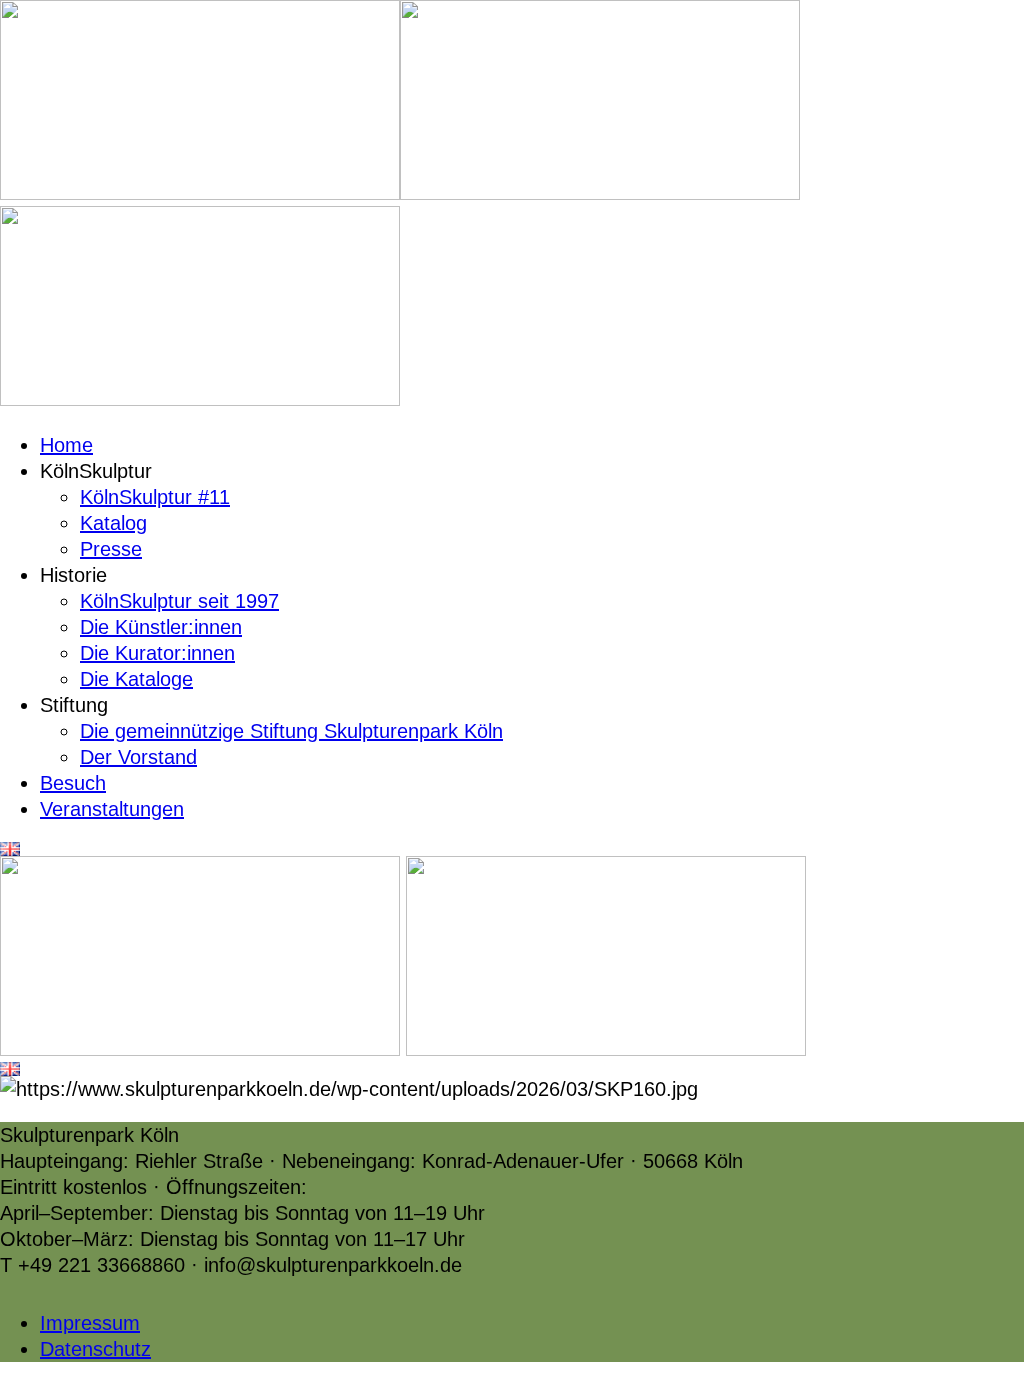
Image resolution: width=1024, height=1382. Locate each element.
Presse (111, 549)
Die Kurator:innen (157, 653)
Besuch (73, 783)
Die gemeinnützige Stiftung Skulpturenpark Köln (291, 731)
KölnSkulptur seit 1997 (179, 601)
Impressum (90, 1323)
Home (66, 445)
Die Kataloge (136, 679)
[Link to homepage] (200, 193)
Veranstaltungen (112, 809)
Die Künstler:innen (161, 627)
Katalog (113, 523)
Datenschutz (95, 1349)
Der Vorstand (138, 757)
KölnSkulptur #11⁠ (155, 497)
